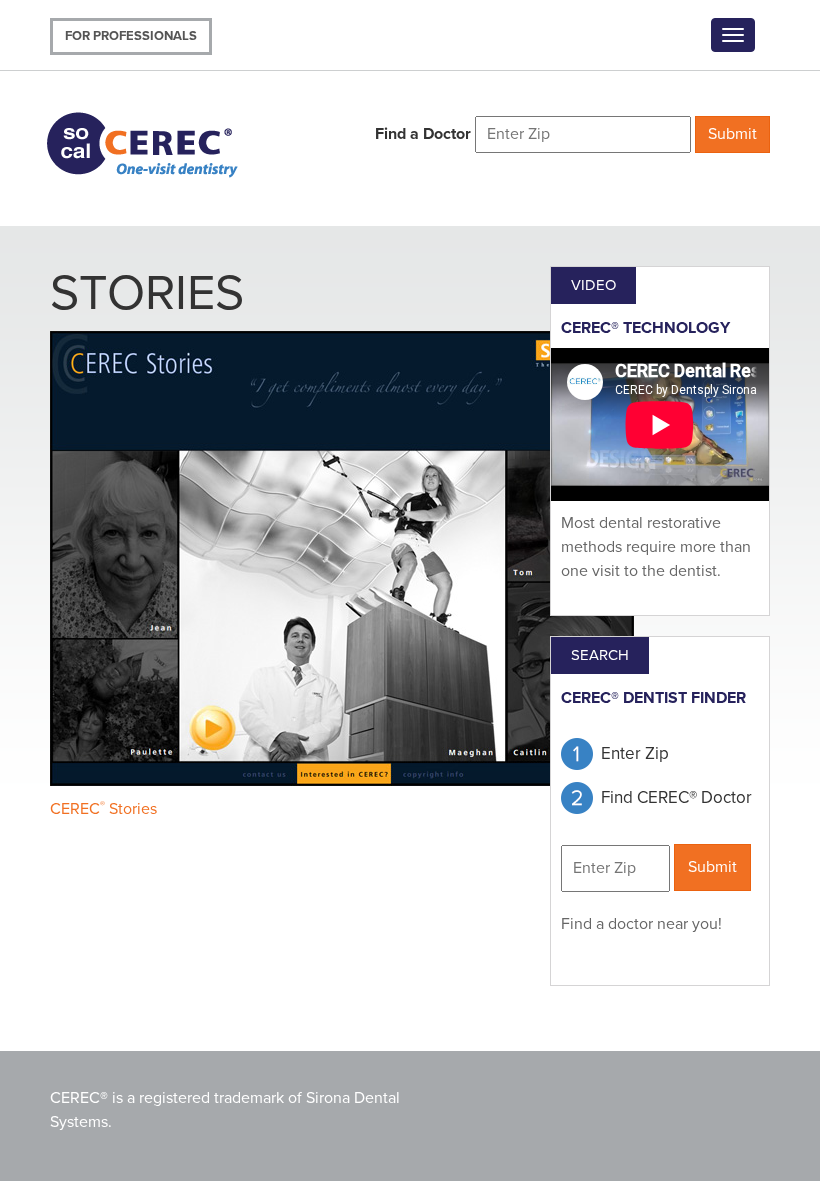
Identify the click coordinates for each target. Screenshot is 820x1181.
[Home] (167, 142)
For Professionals (131, 36)
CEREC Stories (103, 809)
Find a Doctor (423, 134)
